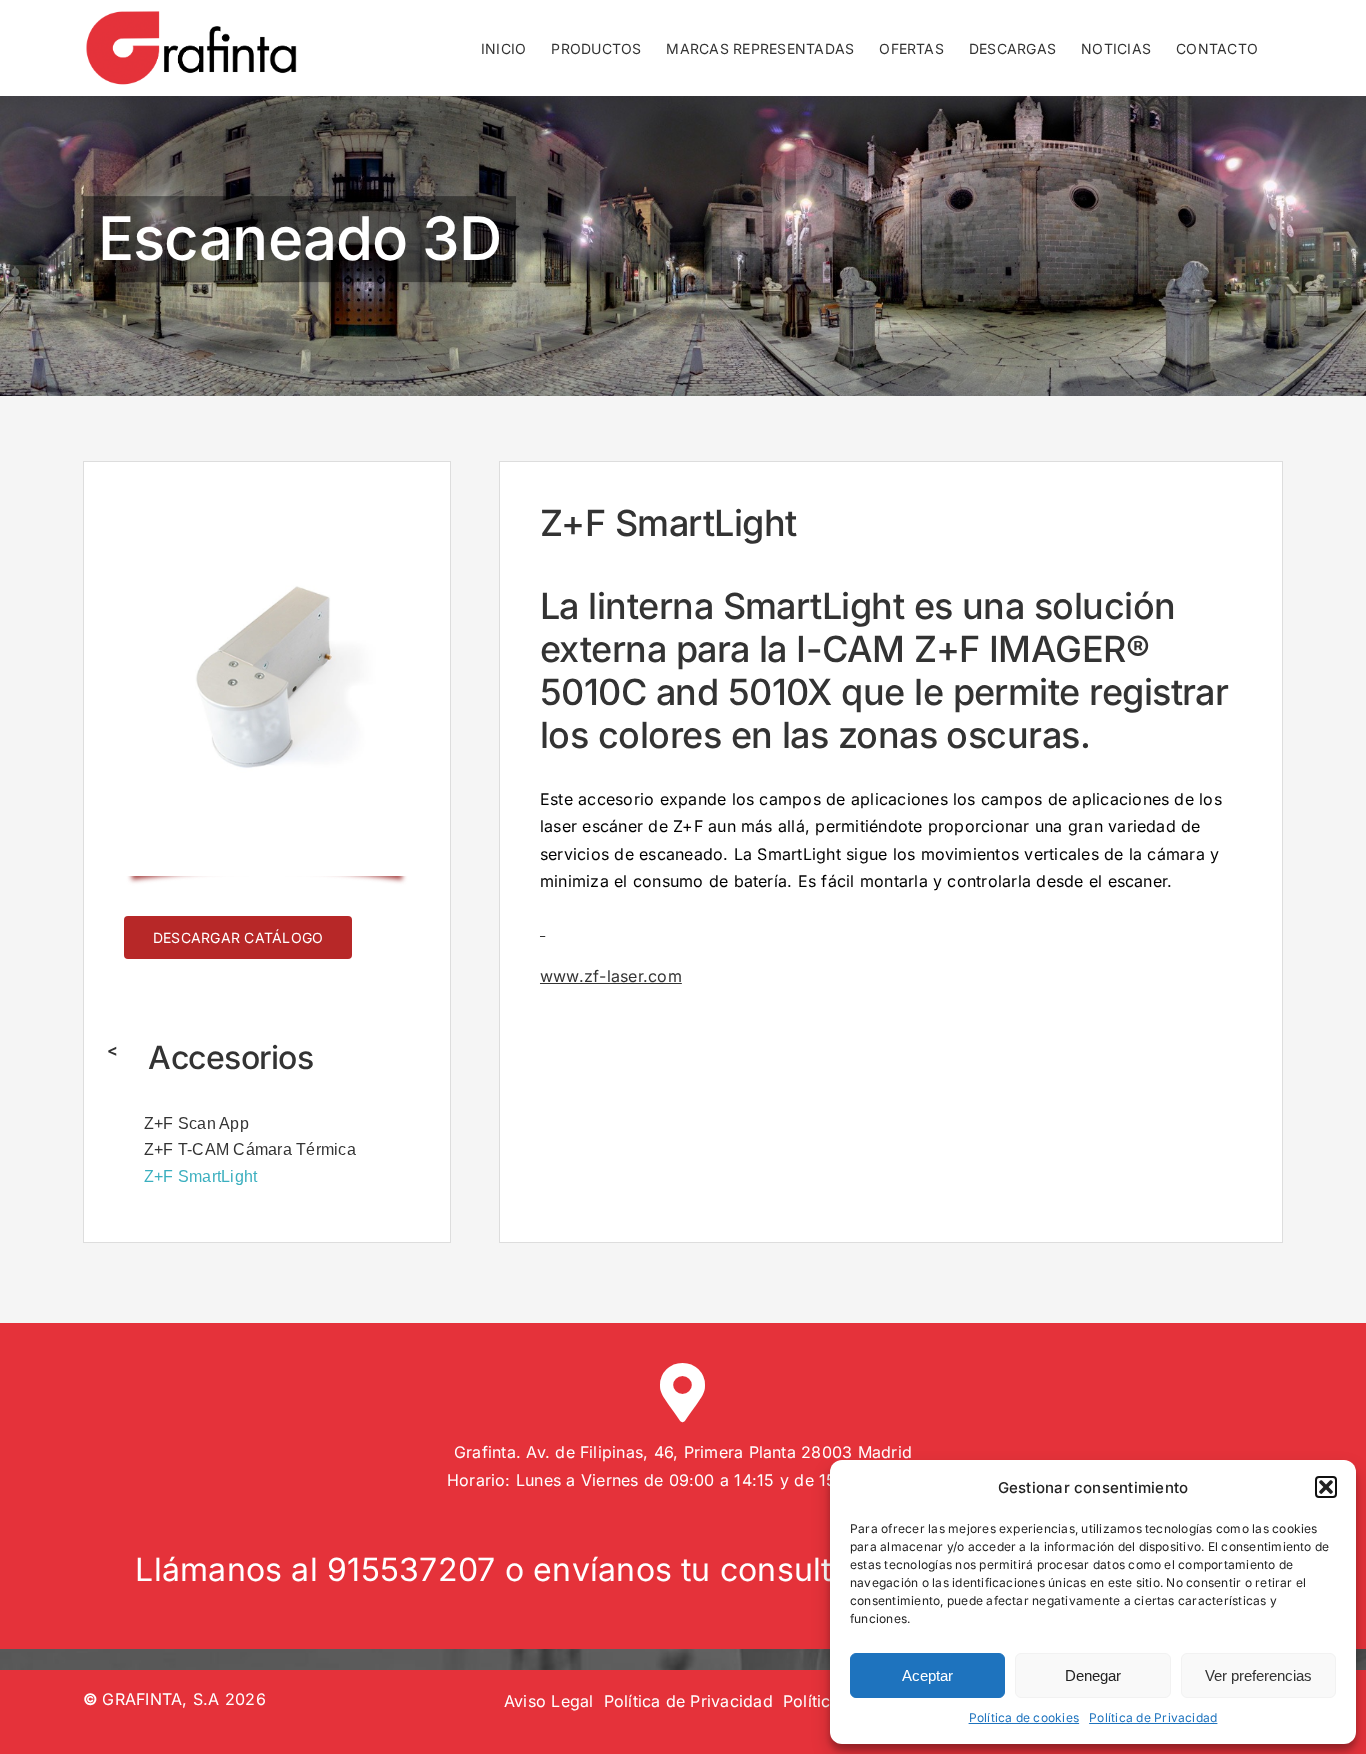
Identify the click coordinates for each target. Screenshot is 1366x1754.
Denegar (1093, 1675)
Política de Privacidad (1153, 1717)
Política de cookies (1024, 1717)
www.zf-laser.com (611, 976)
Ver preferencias (1258, 1675)
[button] (1326, 1487)
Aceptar (927, 1675)
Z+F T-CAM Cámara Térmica (250, 1149)
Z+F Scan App (196, 1123)
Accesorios (230, 1057)
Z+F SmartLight (200, 1176)
